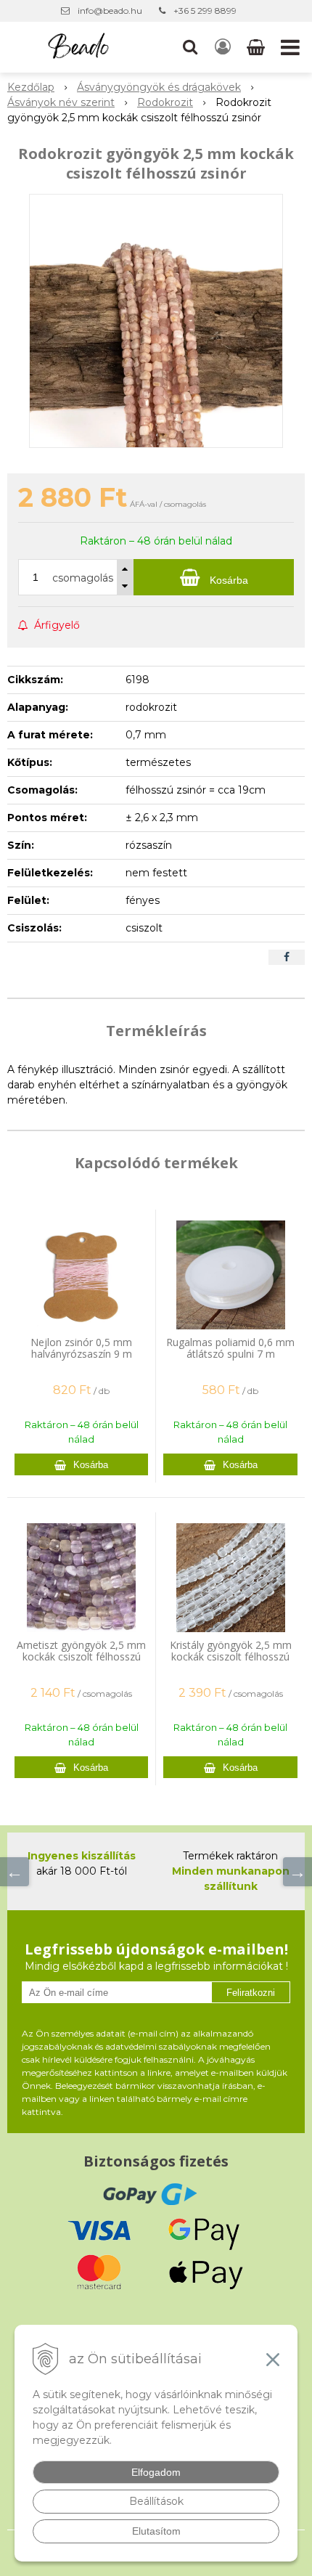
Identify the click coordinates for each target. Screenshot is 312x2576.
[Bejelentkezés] (223, 47)
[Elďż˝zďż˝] (15, 1872)
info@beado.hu (110, 11)
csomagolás (83, 578)
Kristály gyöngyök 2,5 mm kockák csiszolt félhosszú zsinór (231, 1656)
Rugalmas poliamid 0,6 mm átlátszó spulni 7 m (230, 1348)
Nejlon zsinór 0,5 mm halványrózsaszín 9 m (81, 1348)
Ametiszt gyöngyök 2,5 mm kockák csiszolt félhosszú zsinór (81, 1656)
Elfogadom (156, 2472)
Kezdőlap (31, 87)
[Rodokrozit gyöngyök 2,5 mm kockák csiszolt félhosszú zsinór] (156, 321)
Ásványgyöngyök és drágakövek (159, 87)
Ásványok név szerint (61, 102)
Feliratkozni (251, 1993)
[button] (190, 47)
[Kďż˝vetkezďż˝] (297, 1872)
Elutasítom (156, 2531)
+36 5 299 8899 (205, 11)
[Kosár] (257, 47)
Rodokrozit (165, 102)
